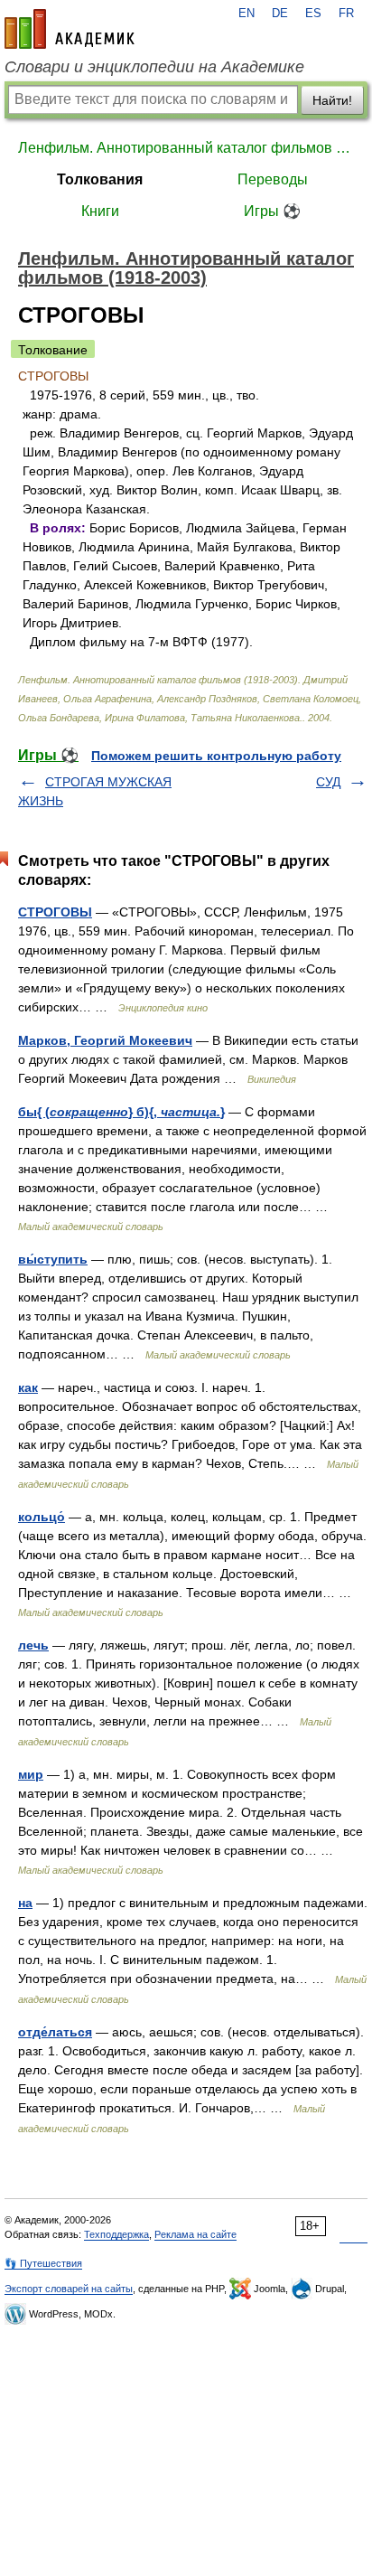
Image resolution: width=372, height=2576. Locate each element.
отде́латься (55, 2032)
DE (280, 14)
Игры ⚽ (272, 211)
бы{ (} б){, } (121, 1112)
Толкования (100, 179)
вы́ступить (53, 1259)
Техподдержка (116, 2234)
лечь (33, 1645)
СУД (328, 782)
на (25, 1903)
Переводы (273, 179)
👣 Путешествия (43, 2263)
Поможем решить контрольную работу (216, 756)
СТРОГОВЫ (55, 912)
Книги (100, 211)
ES (313, 14)
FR (346, 14)
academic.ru (70, 29)
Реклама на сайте (195, 2234)
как (28, 1387)
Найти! (332, 100)
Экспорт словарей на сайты (69, 2289)
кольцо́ (42, 1517)
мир (31, 1774)
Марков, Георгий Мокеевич (105, 1040)
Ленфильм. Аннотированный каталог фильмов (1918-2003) (186, 148)
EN (246, 14)
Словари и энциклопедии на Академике (154, 67)
